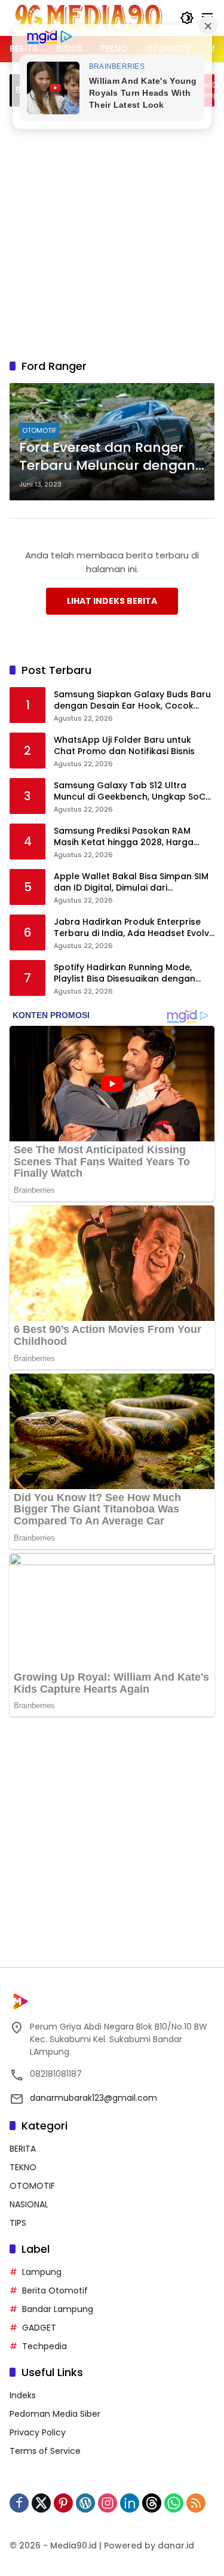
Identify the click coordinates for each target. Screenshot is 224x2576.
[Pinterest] (63, 2503)
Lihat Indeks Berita (112, 601)
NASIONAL (29, 2204)
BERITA (23, 2149)
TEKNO (23, 2167)
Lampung (42, 2272)
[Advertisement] (112, 231)
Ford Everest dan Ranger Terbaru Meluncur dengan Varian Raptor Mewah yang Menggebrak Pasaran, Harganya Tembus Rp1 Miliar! (111, 457)
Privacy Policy (38, 2432)
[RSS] (196, 2503)
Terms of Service (45, 2451)
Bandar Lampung (58, 2309)
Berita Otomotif (55, 2291)
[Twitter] (41, 2503)
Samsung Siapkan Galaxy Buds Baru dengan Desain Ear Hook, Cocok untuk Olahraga (132, 701)
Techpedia (45, 2346)
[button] (187, 18)
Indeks (23, 2395)
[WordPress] (85, 2503)
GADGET (39, 2328)
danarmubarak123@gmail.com (93, 2098)
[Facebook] (19, 2503)
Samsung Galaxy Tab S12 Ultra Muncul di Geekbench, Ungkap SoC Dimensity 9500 (130, 792)
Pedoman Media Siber (55, 2414)
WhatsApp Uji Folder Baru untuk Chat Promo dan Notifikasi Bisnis (124, 746)
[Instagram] (108, 2503)
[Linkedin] (130, 2503)
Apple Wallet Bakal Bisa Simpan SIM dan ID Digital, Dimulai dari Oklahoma (131, 883)
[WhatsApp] (174, 2503)
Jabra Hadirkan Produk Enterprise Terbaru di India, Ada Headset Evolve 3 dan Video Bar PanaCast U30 (134, 928)
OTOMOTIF (39, 430)
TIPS (18, 2223)
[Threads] (152, 2503)
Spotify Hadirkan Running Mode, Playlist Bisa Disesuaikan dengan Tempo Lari (125, 973)
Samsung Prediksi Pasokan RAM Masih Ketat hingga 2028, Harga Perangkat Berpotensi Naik (124, 837)
